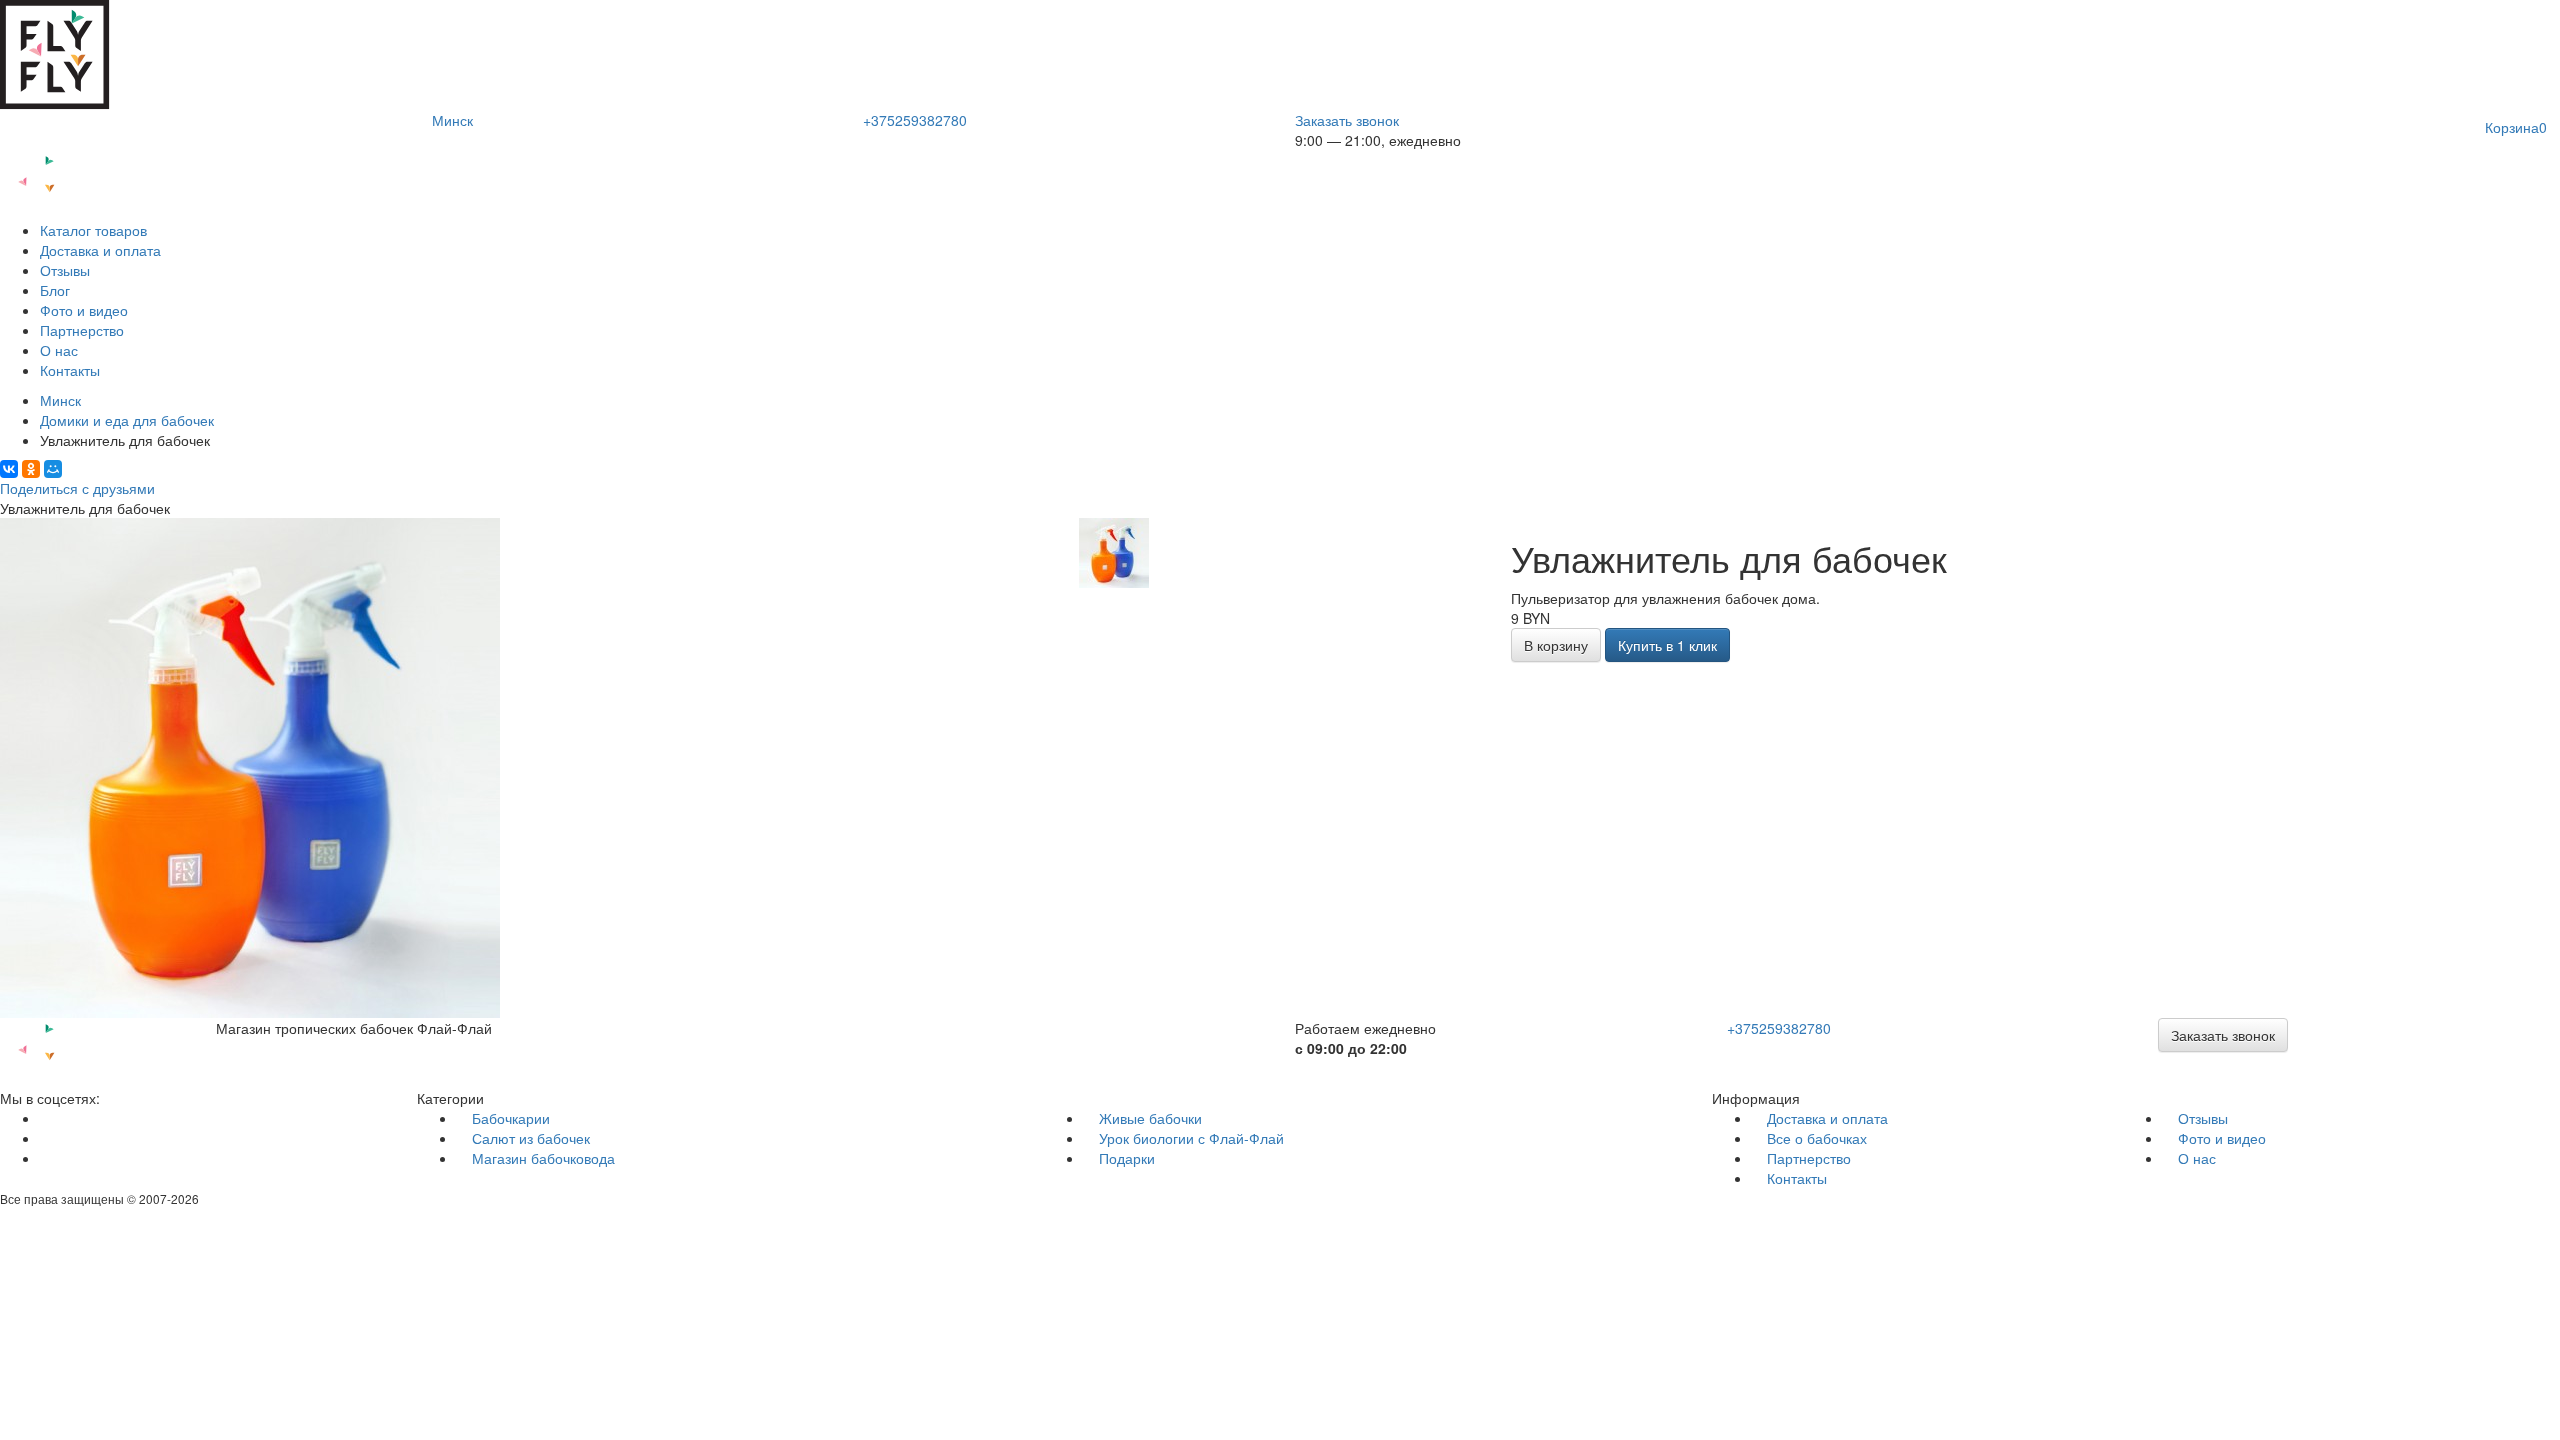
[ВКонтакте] (9, 469)
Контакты (70, 370)
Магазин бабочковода (543, 1158)
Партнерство (82, 330)
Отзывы (65, 270)
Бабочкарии (511, 1118)
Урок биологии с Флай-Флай (1191, 1138)
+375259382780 (915, 120)
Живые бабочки (1150, 1118)
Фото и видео (84, 310)
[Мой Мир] (53, 469)
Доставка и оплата (100, 250)
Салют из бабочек (531, 1138)
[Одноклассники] (31, 469)
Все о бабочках (1817, 1138)
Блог (55, 290)
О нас (59, 350)
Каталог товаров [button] (93, 230)
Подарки (1127, 1158)
